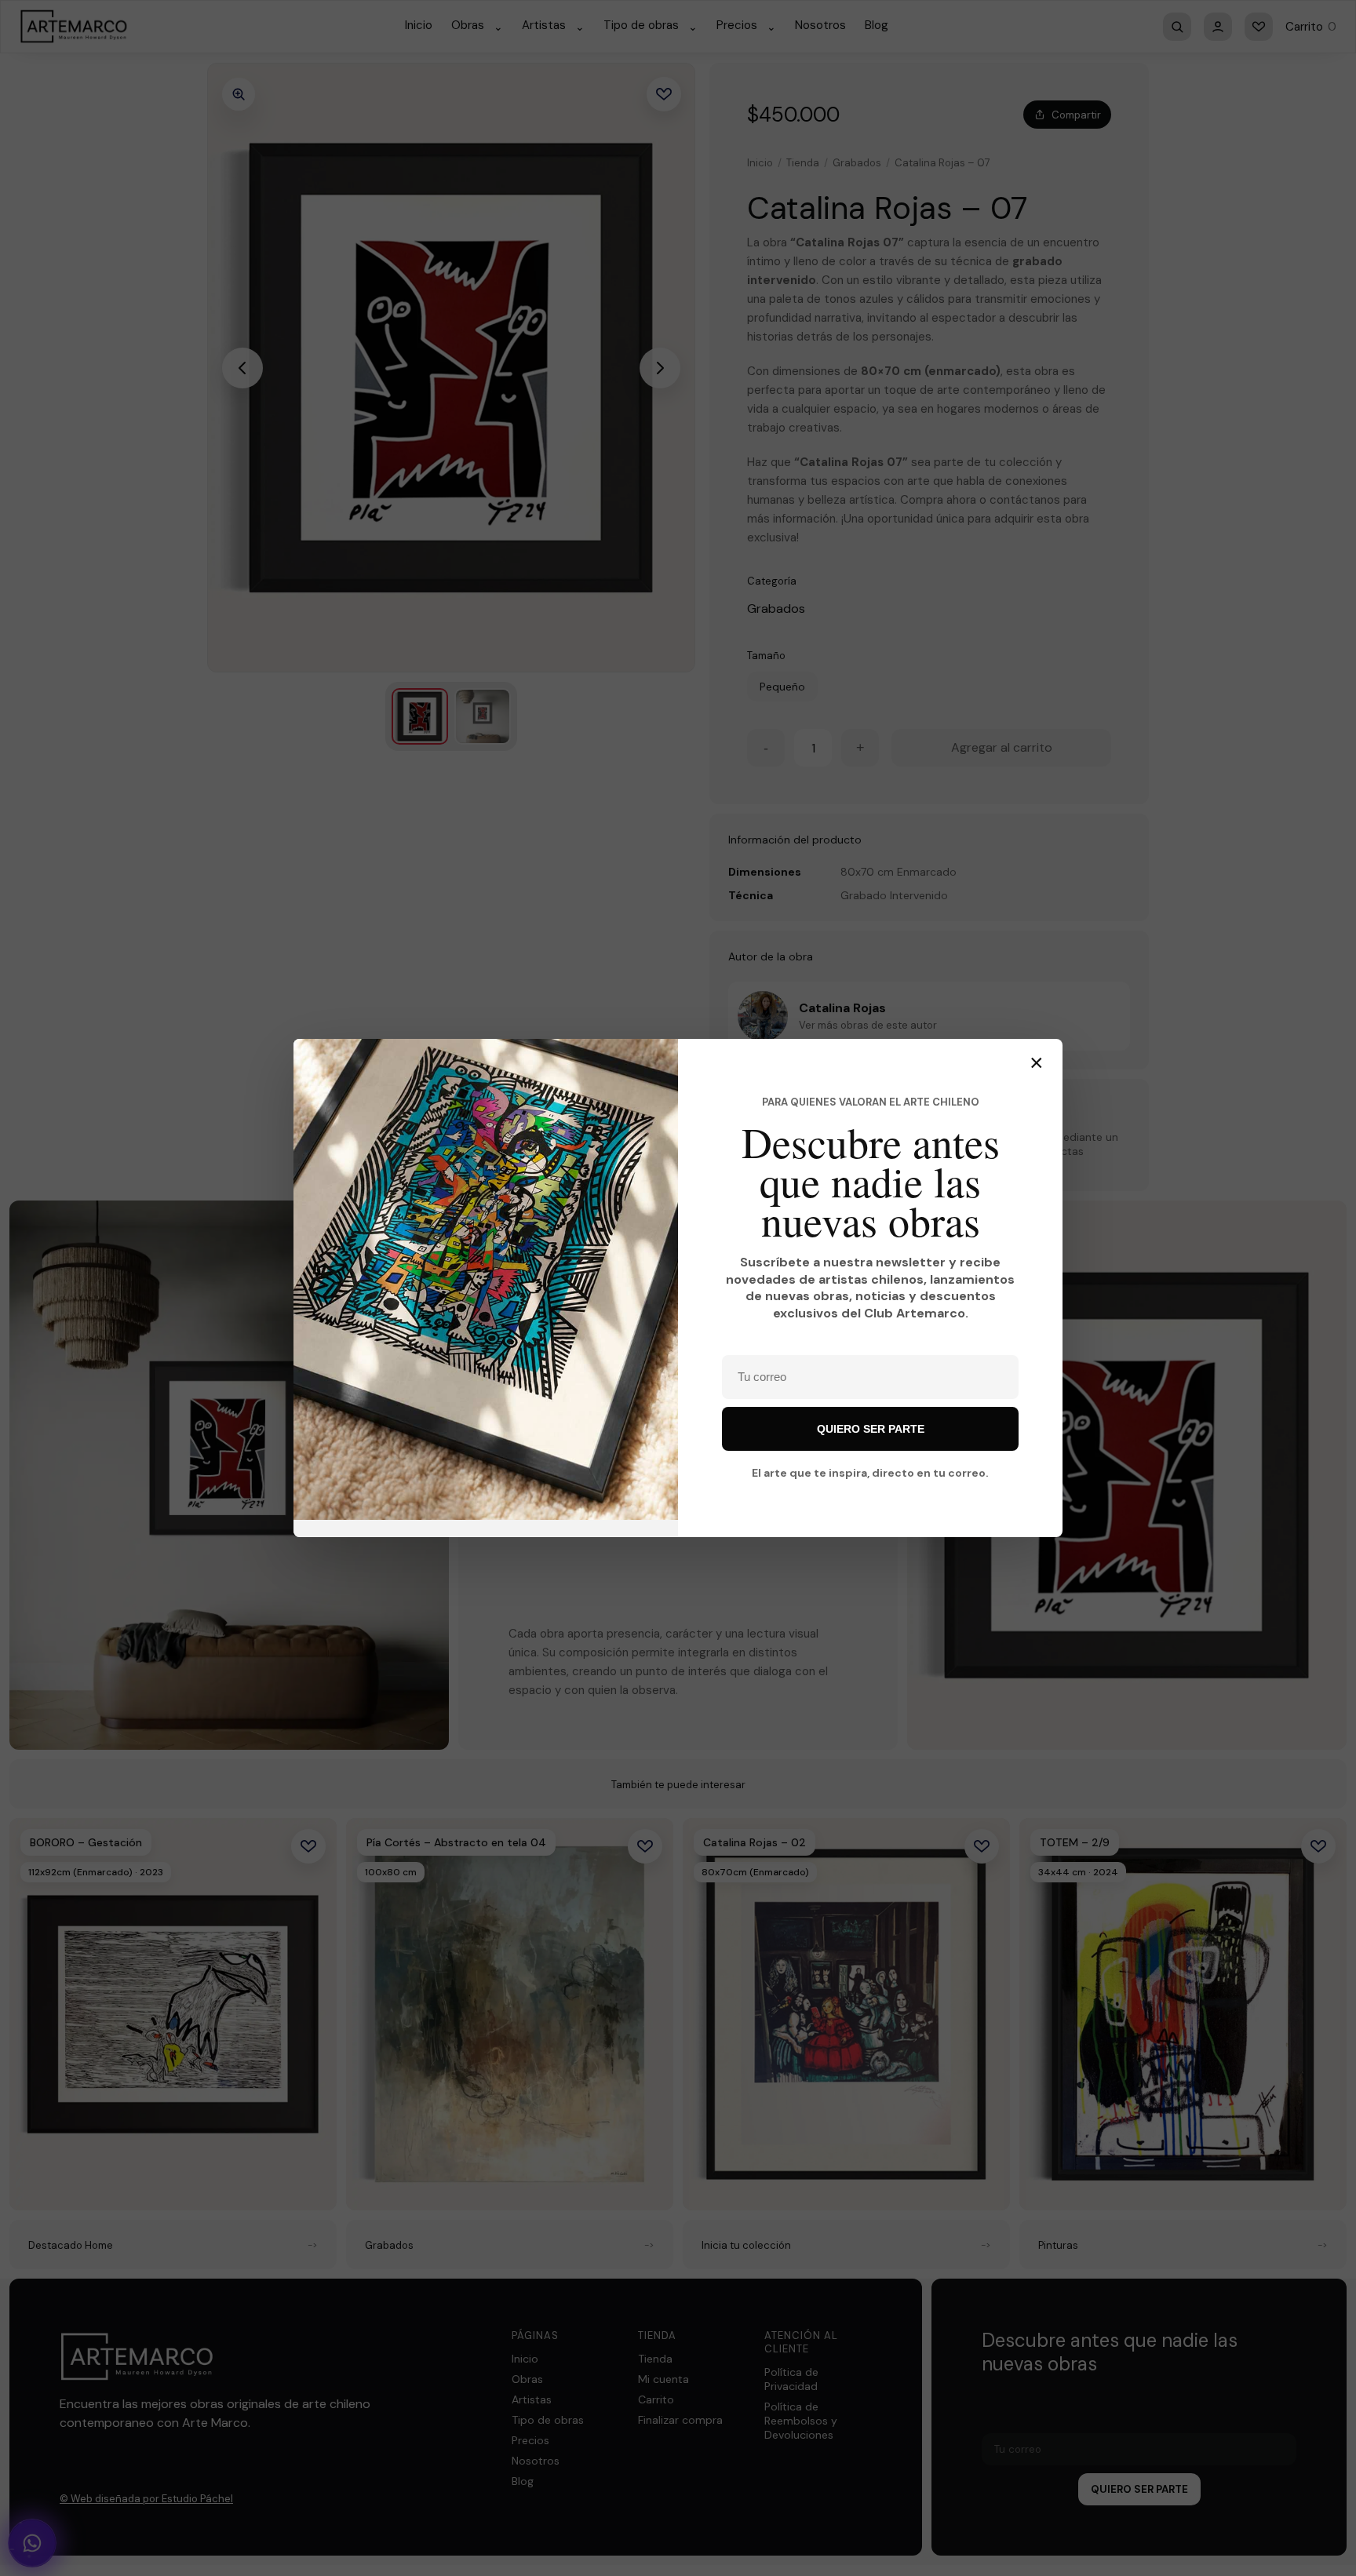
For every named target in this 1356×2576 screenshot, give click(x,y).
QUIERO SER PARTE (871, 1429)
